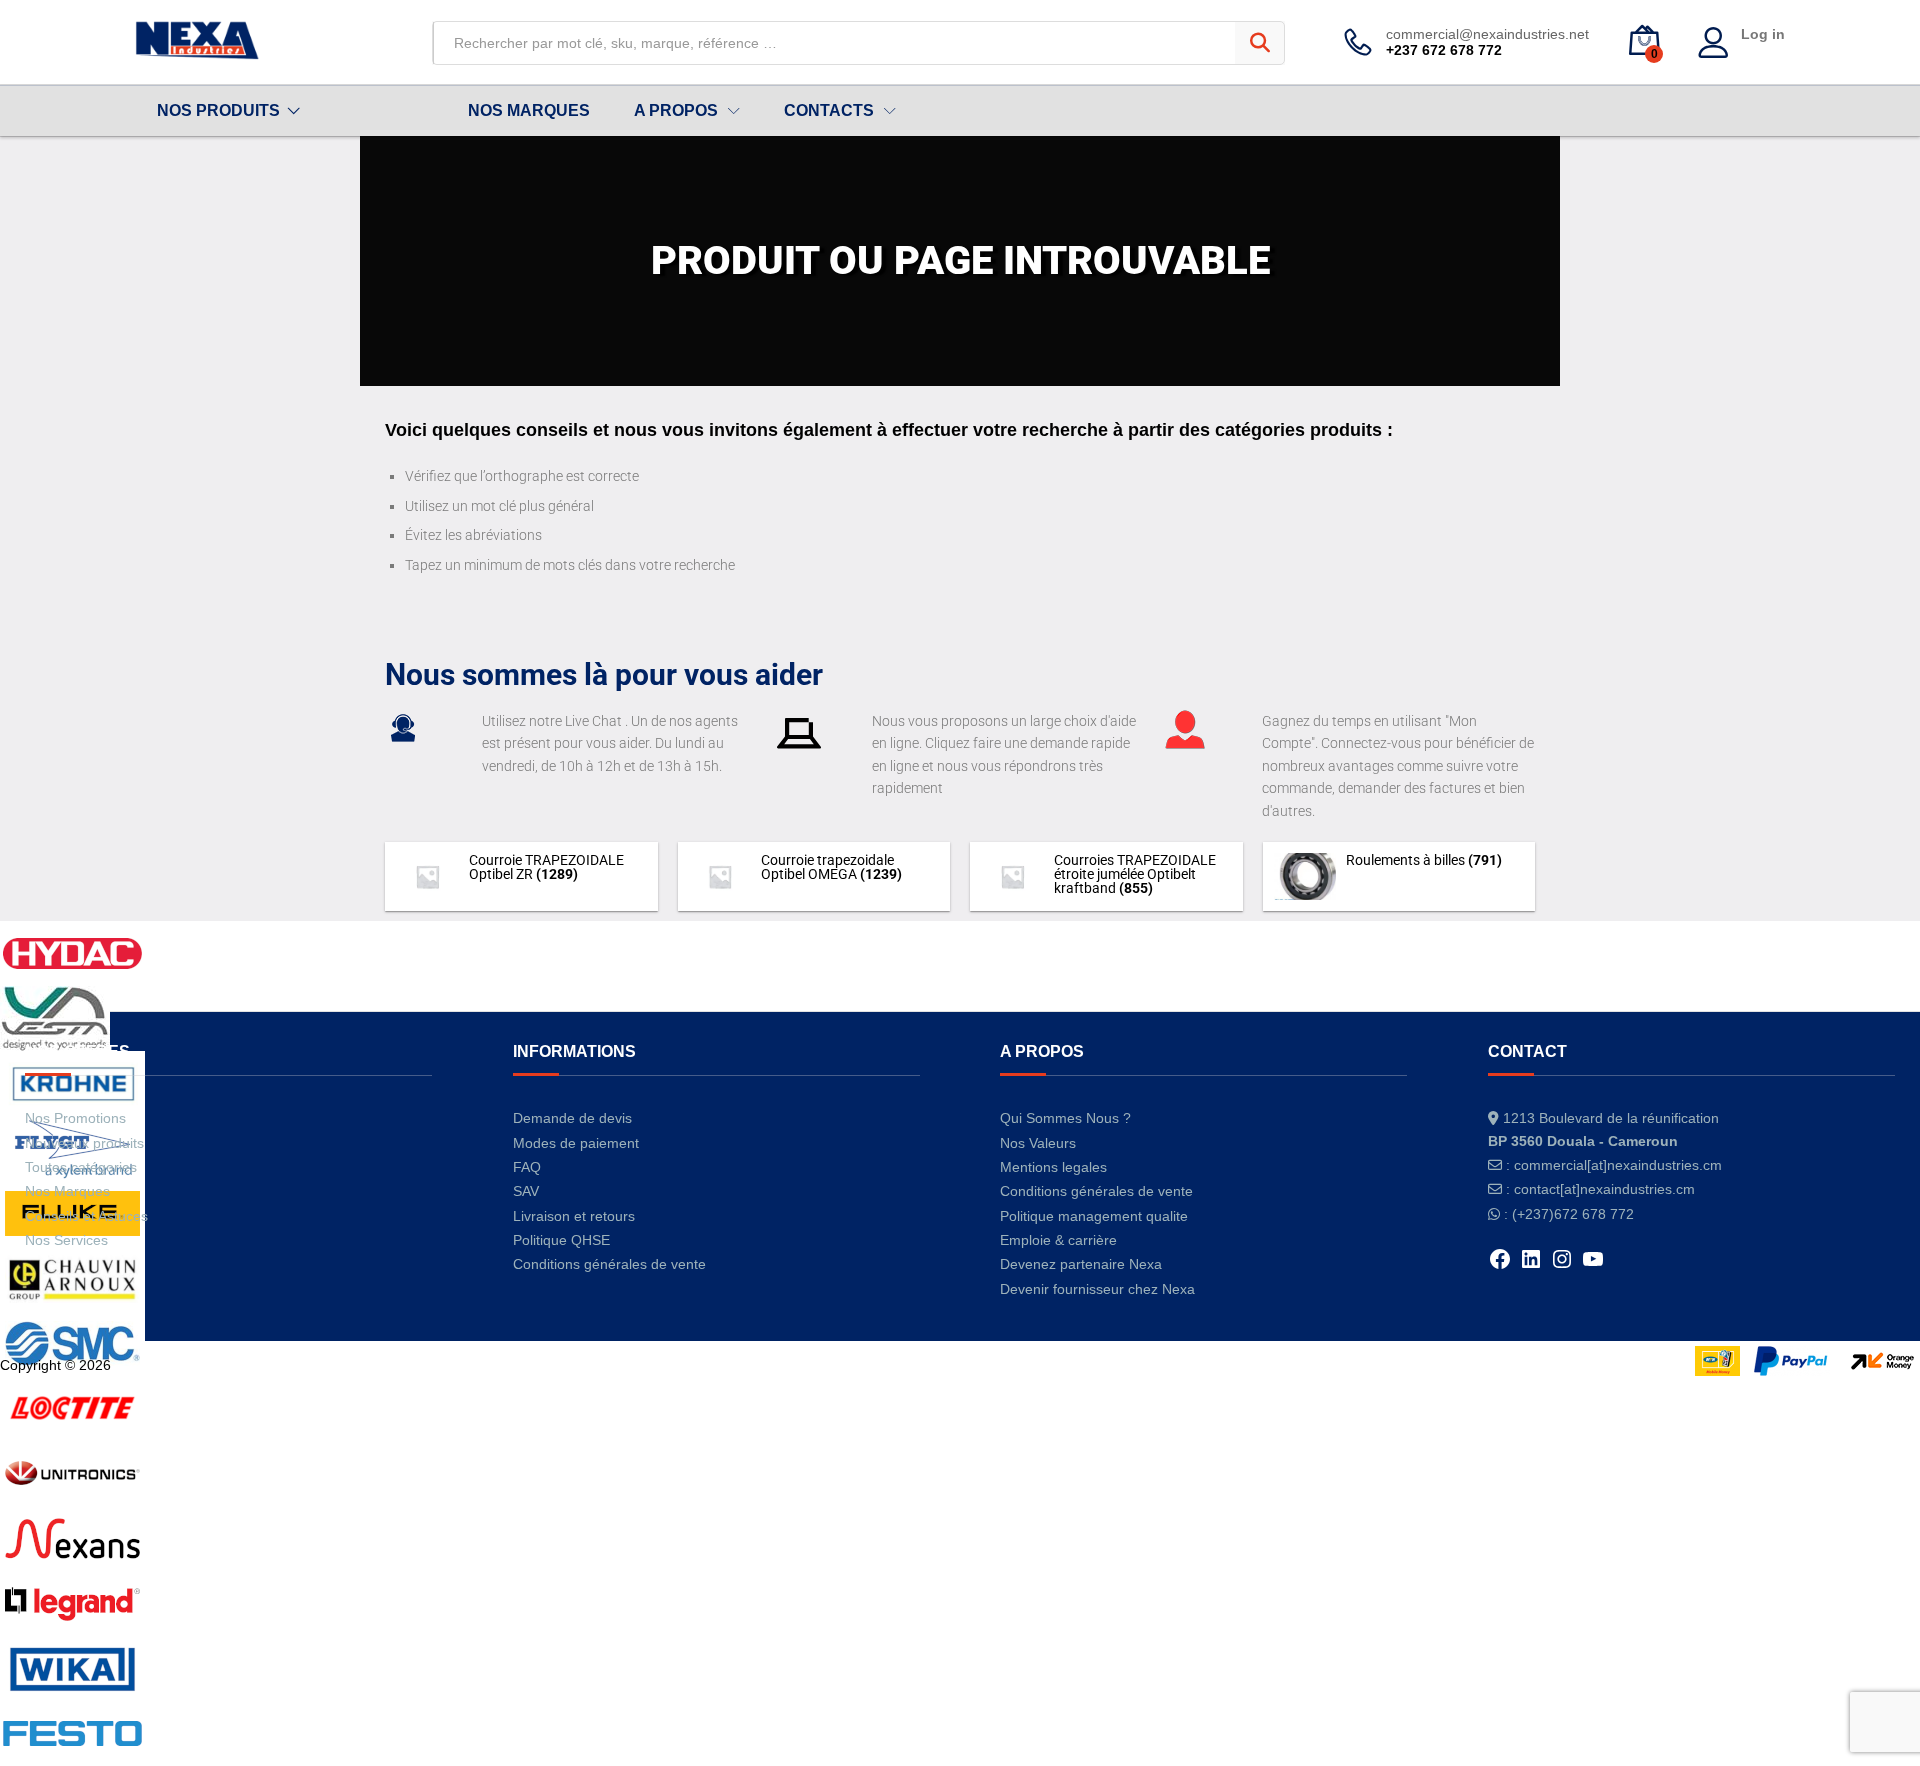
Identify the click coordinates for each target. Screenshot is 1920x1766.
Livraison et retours (574, 1216)
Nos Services (66, 1240)
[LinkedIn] (1531, 1266)
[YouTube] (1593, 1266)
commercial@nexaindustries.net (1487, 34)
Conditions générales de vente (609, 1264)
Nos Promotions (75, 1118)
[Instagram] (1562, 1266)
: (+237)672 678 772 (1569, 1214)
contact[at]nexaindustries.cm (1604, 1189)
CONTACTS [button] (829, 111)
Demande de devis (572, 1118)
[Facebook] (1500, 1266)
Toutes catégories (81, 1167)
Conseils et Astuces (86, 1216)
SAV (526, 1191)
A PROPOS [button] (676, 111)
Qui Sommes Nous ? (1065, 1118)
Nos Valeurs (1038, 1143)
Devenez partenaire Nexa (1081, 1264)
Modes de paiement (576, 1143)
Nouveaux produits (84, 1143)
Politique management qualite (1094, 1216)
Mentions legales (1053, 1167)
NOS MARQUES (529, 111)
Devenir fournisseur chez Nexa (1097, 1289)
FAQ (527, 1167)
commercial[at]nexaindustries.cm (1618, 1165)
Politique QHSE (561, 1240)
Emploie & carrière (1058, 1240)
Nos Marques (67, 1191)
